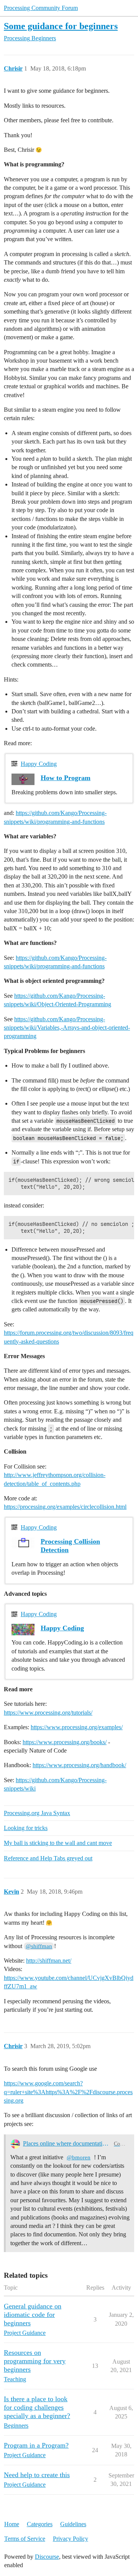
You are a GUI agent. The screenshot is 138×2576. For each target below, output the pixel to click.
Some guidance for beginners (61, 26)
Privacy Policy (71, 2539)
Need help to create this (37, 2475)
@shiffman (39, 1946)
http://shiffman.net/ (49, 1961)
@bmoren (79, 2157)
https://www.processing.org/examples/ (77, 1727)
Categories (40, 2524)
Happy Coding (39, 764)
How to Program (66, 778)
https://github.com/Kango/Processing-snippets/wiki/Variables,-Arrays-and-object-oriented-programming (67, 1028)
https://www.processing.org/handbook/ (79, 1765)
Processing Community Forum (41, 8)
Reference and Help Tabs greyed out (48, 1858)
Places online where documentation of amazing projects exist (67, 2143)
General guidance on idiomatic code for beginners (33, 2315)
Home (12, 2524)
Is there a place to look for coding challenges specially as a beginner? (37, 2407)
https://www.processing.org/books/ (65, 1742)
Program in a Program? (36, 2445)
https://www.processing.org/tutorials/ (48, 1713)
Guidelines (73, 2524)
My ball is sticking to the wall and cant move (58, 1843)
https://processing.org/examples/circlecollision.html (65, 1507)
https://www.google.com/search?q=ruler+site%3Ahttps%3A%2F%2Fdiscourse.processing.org (68, 2092)
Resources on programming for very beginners (35, 2361)
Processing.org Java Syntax (37, 1813)
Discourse (47, 2557)
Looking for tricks (26, 1828)
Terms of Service (25, 2539)
